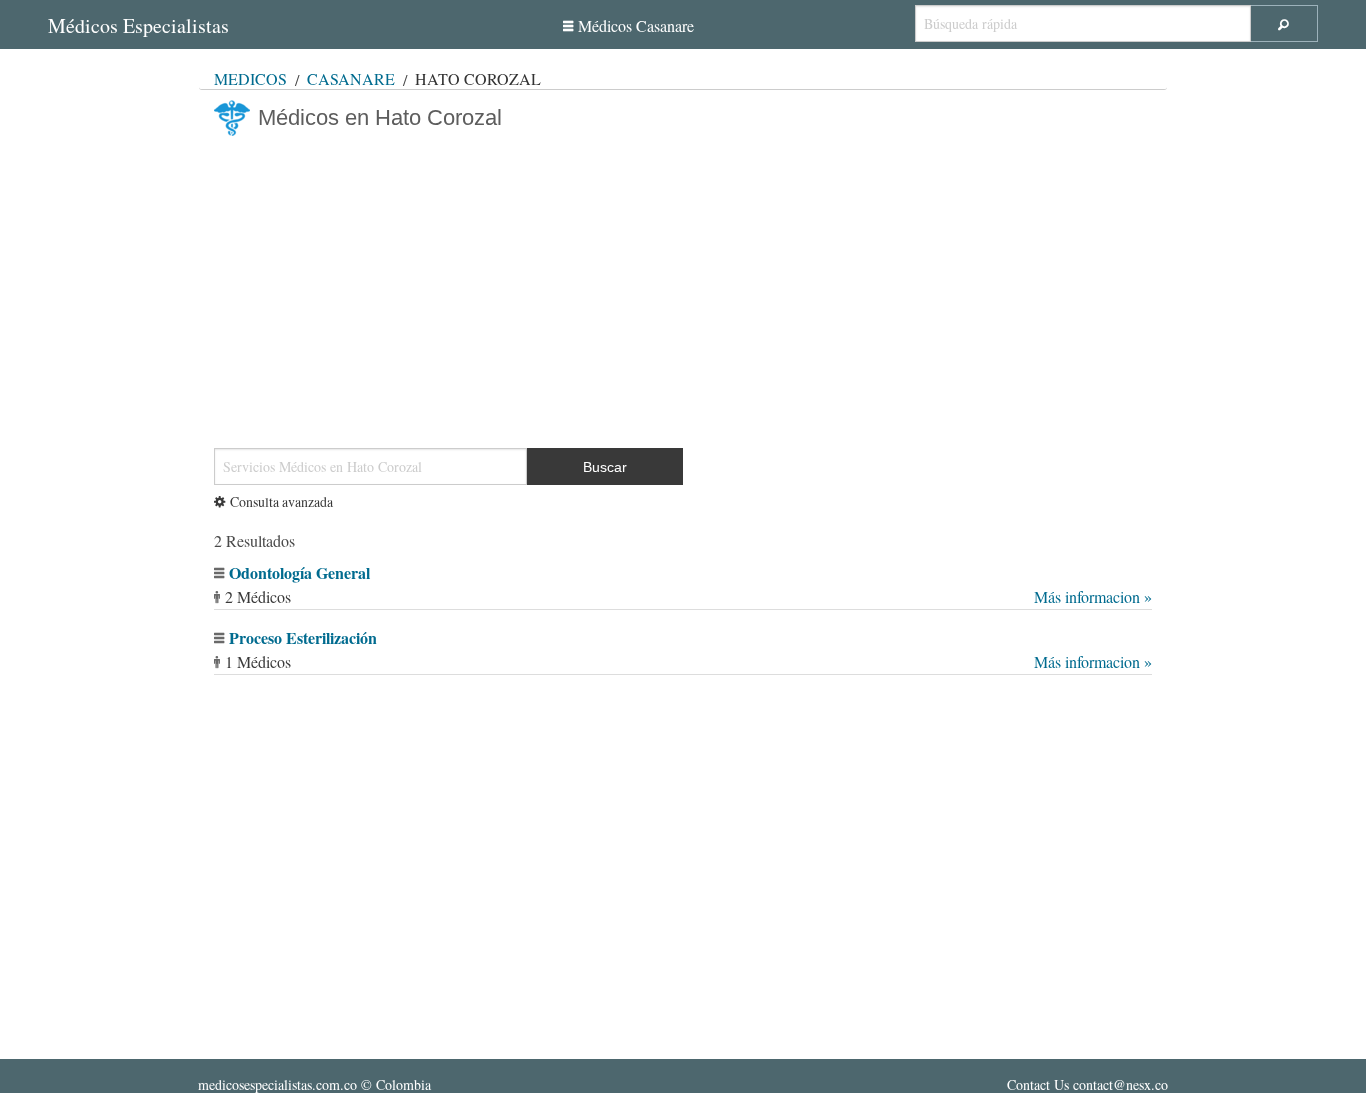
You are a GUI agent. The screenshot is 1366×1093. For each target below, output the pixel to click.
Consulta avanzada (281, 501)
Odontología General (299, 572)
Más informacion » (1093, 596)
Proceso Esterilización (303, 637)
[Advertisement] (683, 284)
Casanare (351, 78)
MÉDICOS (250, 78)
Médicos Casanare (636, 25)
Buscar (605, 467)
